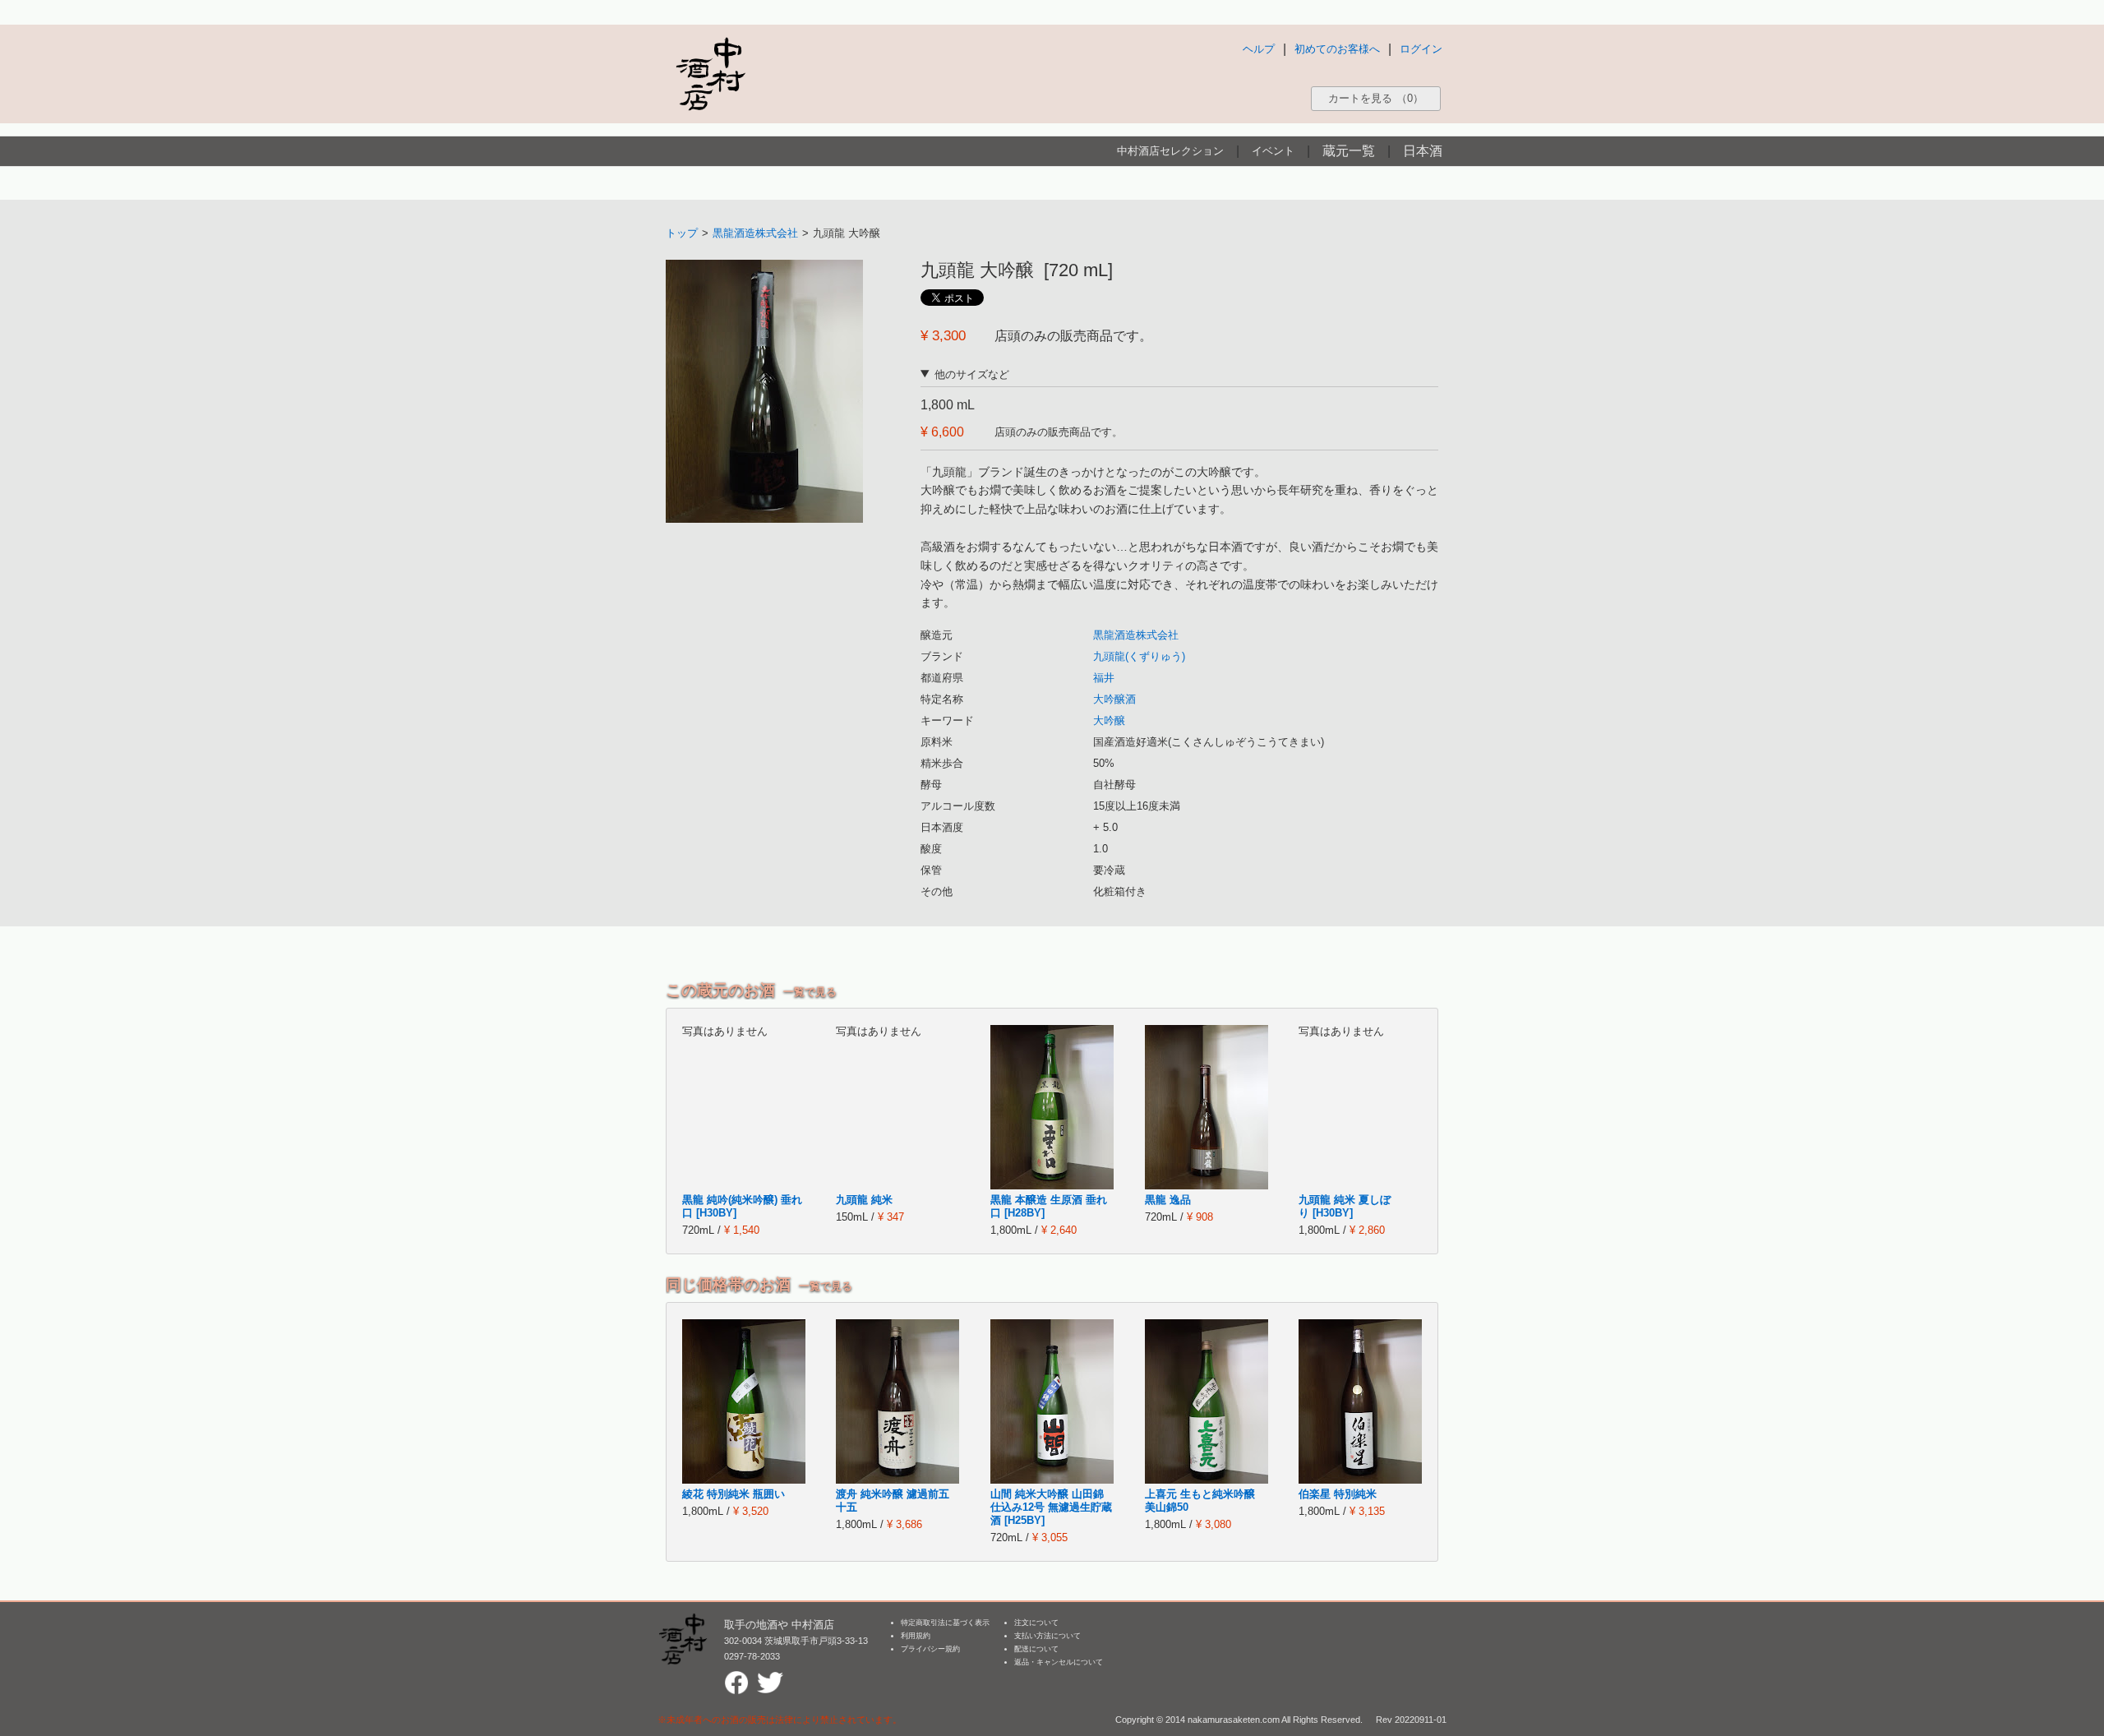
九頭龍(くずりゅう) (1139, 656)
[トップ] (710, 74)
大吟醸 (1109, 720)
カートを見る (1376, 98)
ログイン (1421, 49)
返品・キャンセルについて (1059, 1662)
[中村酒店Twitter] (770, 1677)
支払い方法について (1047, 1636)
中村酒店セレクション (1170, 151)
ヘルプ (1259, 49)
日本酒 (1423, 151)
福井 (1104, 678)
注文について (1036, 1623)
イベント (1273, 151)
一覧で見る (810, 992)
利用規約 (916, 1636)
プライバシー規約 (930, 1649)
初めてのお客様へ (1337, 49)
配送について (1036, 1649)
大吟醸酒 (1114, 699)
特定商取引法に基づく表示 (945, 1623)
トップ (682, 233)
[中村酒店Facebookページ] (736, 1677)
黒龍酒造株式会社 (755, 233)
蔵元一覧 (1349, 151)
